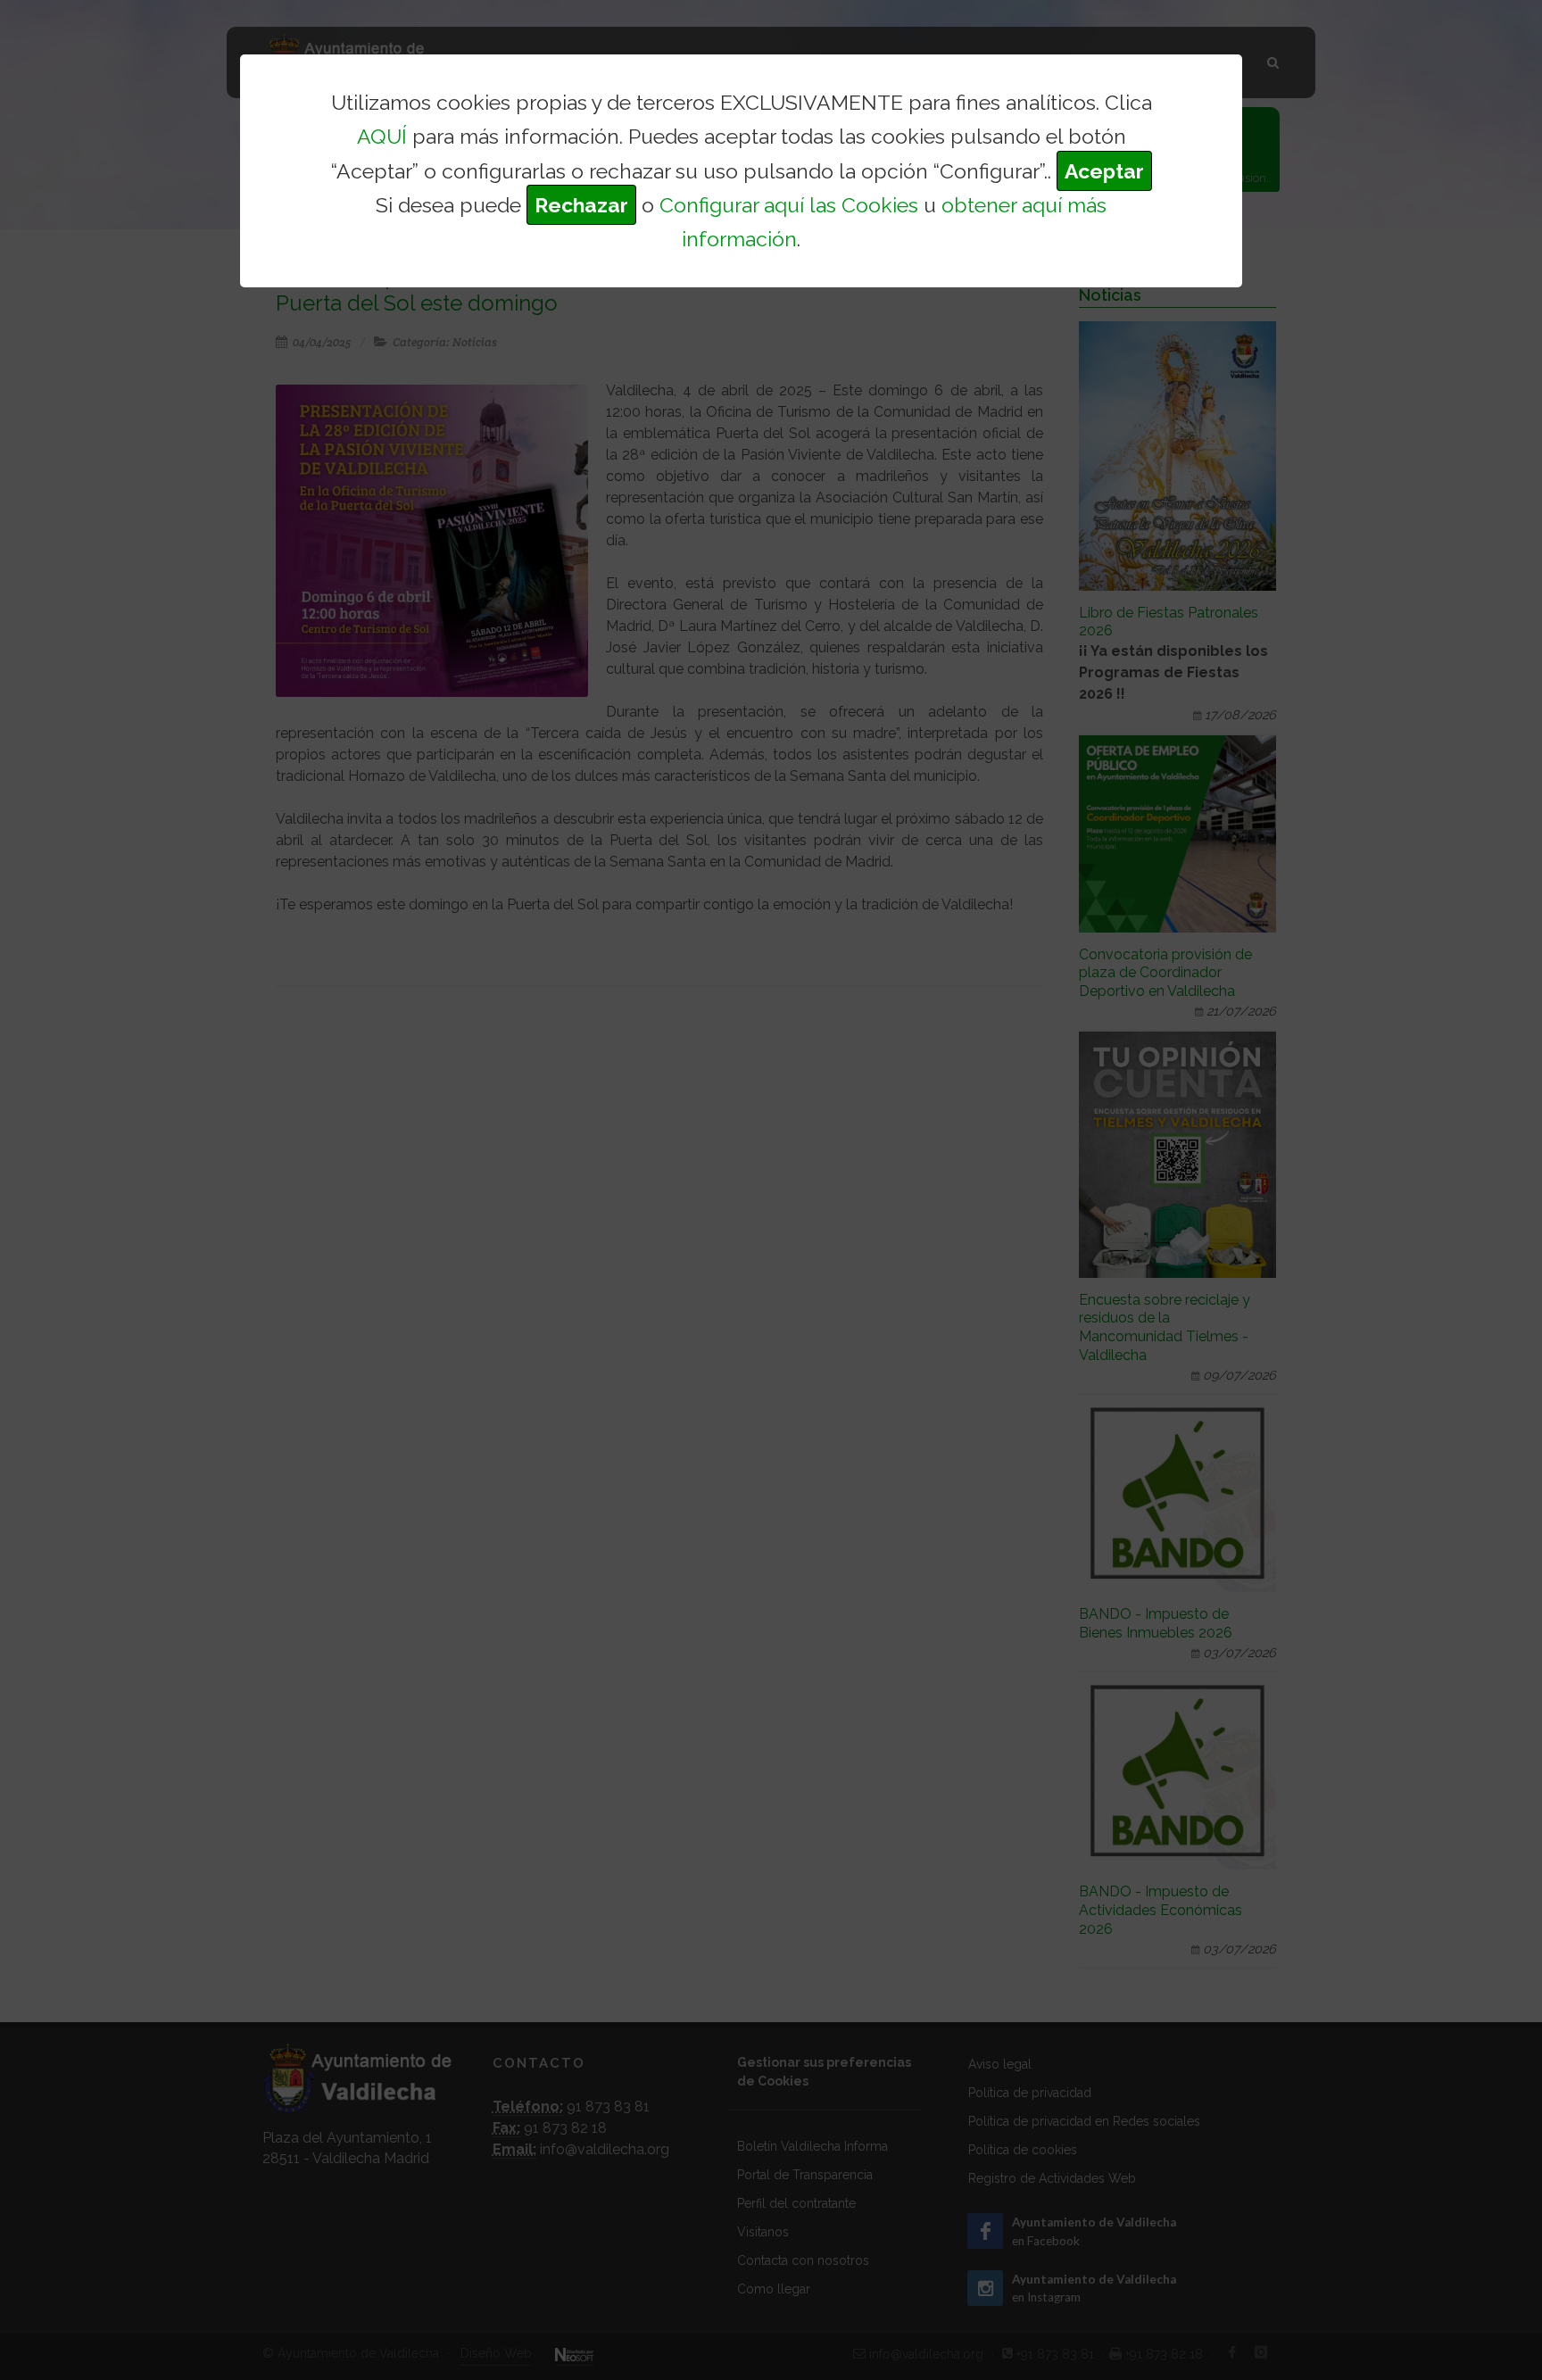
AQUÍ (382, 136)
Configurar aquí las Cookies (789, 205)
